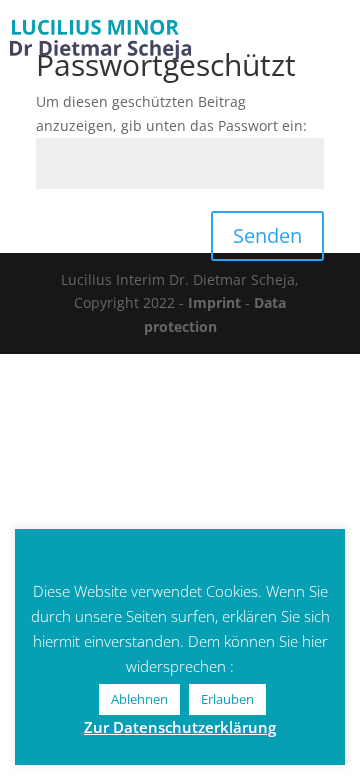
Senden (267, 235)
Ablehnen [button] (139, 699)
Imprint (214, 302)
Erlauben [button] (227, 699)
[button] (330, 30)
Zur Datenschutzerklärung (180, 727)
